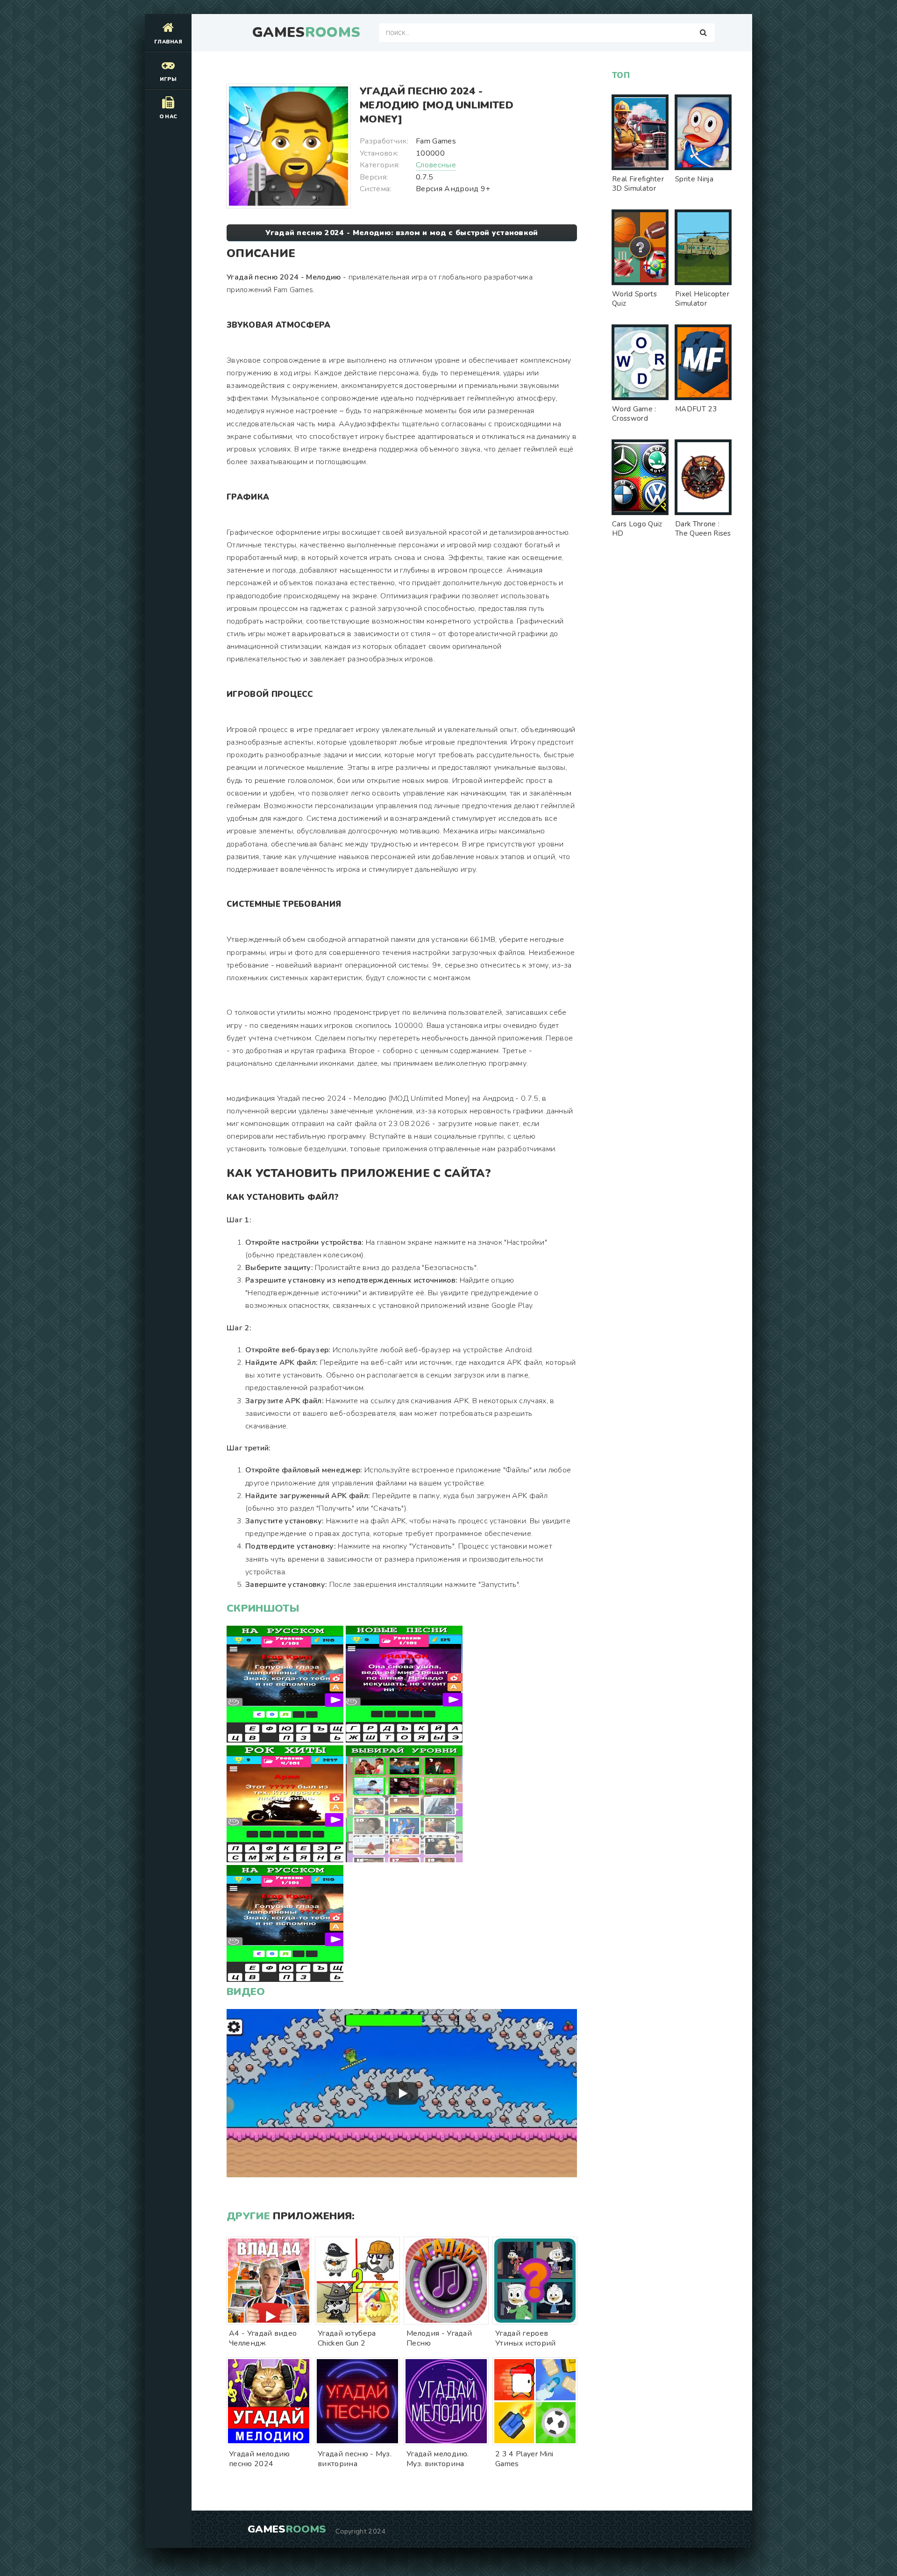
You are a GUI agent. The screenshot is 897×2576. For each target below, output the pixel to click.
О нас (168, 117)
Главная (168, 42)
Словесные (436, 165)
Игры (168, 79)
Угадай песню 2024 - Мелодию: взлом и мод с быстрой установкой (402, 233)
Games (306, 33)
